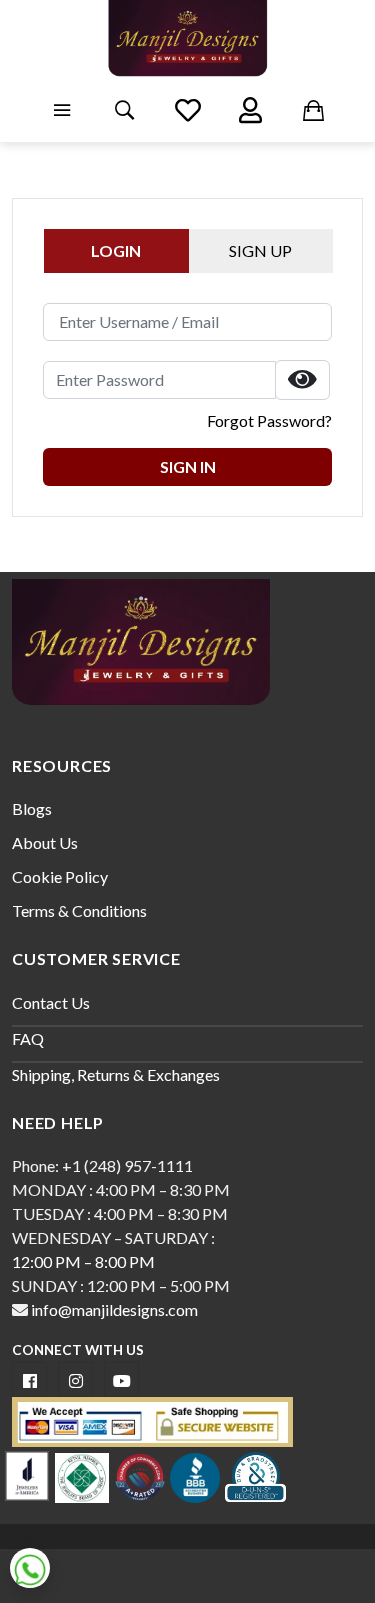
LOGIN (116, 250)
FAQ (28, 1038)
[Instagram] (75, 1379)
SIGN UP (260, 250)
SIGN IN (188, 466)
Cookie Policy (60, 876)
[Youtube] (121, 1379)
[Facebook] (29, 1379)
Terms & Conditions (79, 910)
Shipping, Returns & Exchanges (116, 1074)
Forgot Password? (269, 420)
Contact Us (51, 1002)
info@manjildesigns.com (113, 1309)
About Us (45, 842)
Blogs (32, 808)
